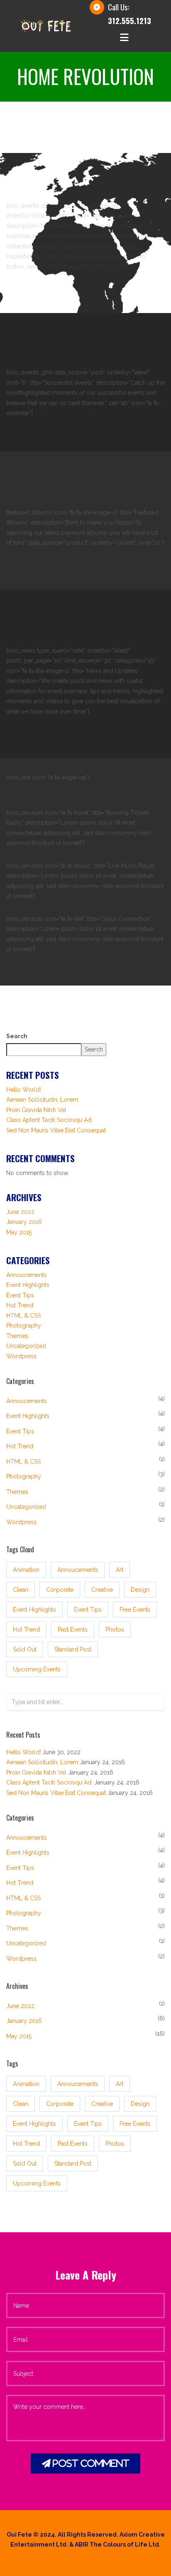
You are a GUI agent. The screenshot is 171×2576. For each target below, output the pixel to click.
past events (73, 1629)
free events (135, 1610)
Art (120, 1570)
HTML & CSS (23, 1316)
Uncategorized (26, 1346)
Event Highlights (28, 1285)
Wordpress (21, 1356)
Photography (24, 1326)
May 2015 (19, 1232)
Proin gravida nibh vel (36, 1110)
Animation (26, 1570)
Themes (17, 1336)
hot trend (26, 1629)
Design (140, 1590)
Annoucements (27, 1275)
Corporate (60, 1590)
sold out (25, 1649)
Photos (115, 1629)
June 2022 (20, 1212)
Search (17, 1036)
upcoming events (37, 1669)
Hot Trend (20, 1305)
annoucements (78, 1570)
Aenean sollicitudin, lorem (42, 1100)
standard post (73, 1649)
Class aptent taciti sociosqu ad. (49, 1120)
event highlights (34, 1610)
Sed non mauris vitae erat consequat (56, 1130)
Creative (102, 1590)
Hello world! (23, 1090)
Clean (21, 1590)
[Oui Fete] (46, 25)
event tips (88, 1610)
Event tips (20, 1295)
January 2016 (24, 1222)
